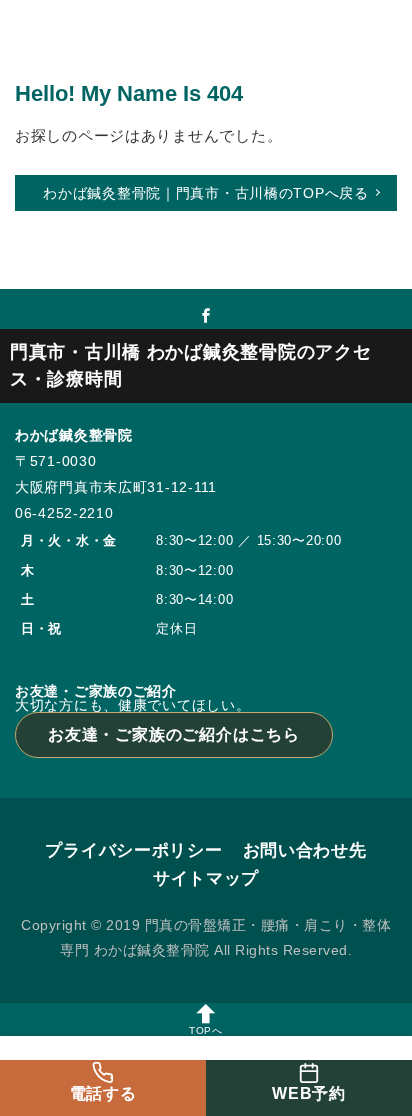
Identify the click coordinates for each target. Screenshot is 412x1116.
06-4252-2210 (64, 513)
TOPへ (206, 1030)
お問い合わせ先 (305, 850)
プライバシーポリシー (133, 850)
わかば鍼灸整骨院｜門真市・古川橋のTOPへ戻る (206, 193)
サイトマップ (206, 878)
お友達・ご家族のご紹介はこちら (174, 734)
